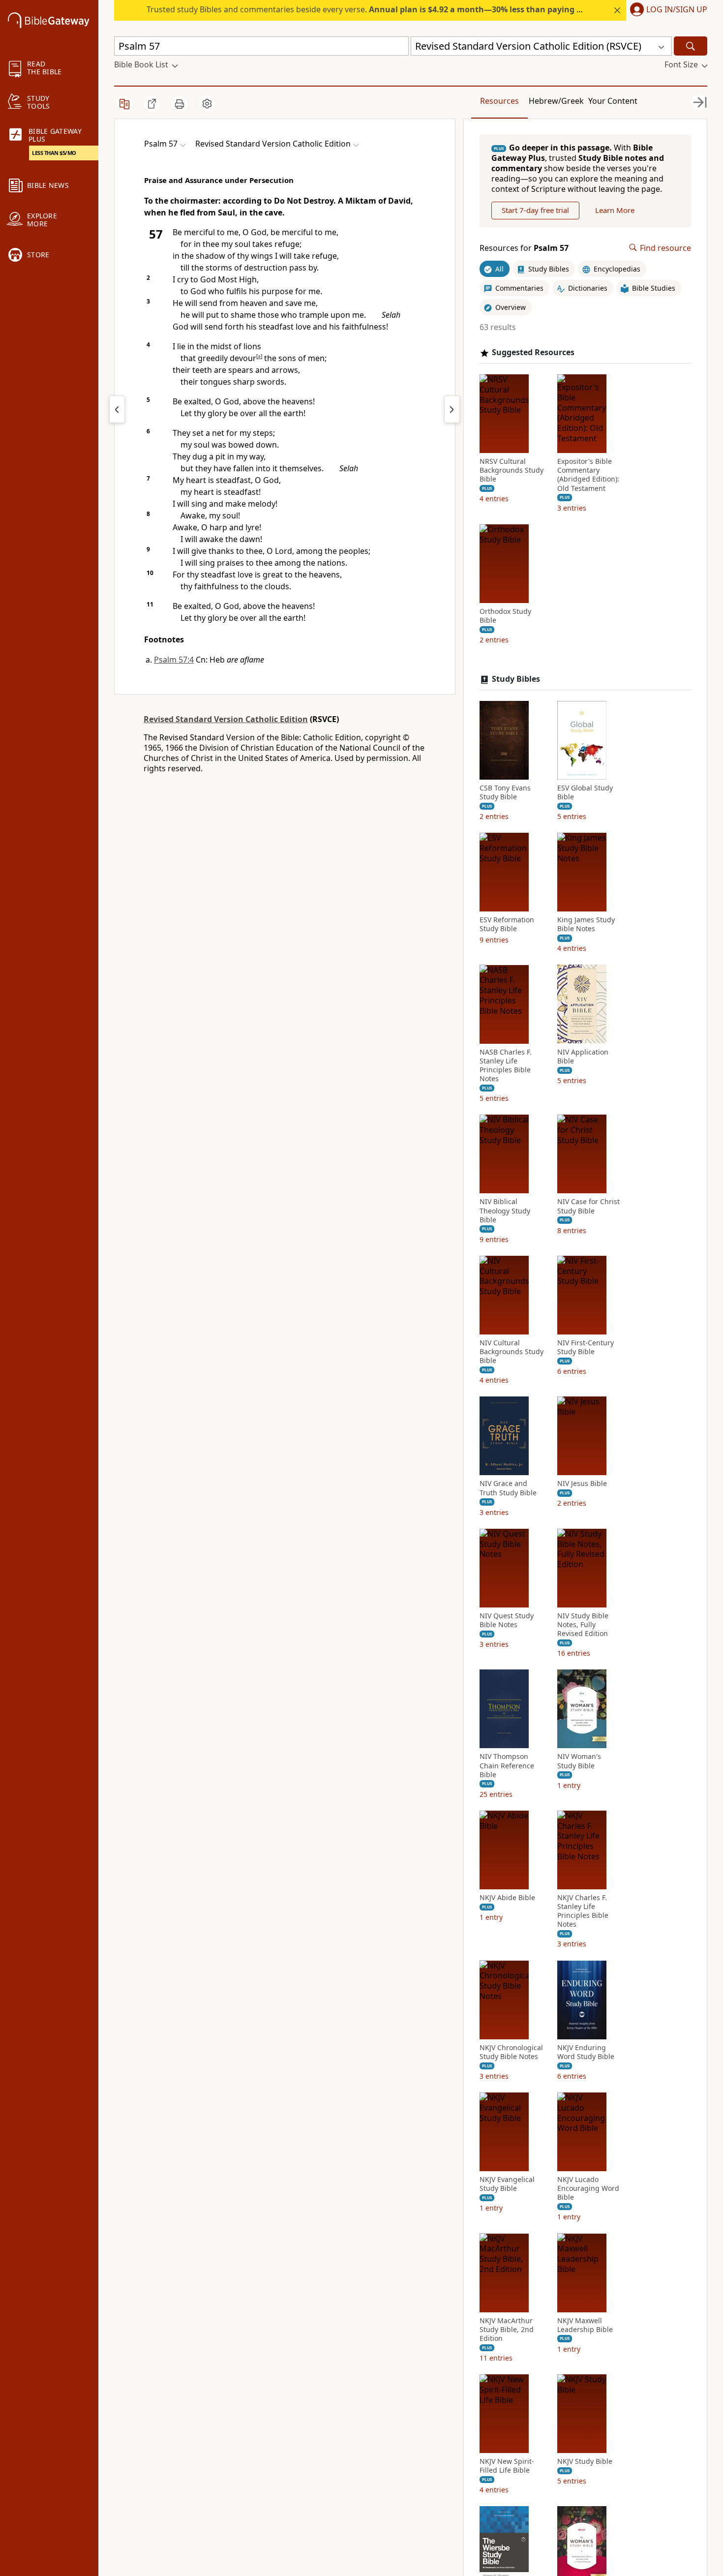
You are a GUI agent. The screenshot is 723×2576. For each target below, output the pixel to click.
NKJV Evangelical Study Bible (507, 2184)
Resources (499, 101)
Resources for (524, 248)
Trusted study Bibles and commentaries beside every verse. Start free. (399, 9)
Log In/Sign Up (677, 10)
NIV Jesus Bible (582, 1484)
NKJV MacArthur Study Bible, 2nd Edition (507, 2329)
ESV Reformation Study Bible (507, 924)
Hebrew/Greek (556, 101)
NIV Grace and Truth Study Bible (508, 1488)
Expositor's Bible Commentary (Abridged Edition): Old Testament (588, 475)
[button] (667, 10)
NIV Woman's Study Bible (579, 1761)
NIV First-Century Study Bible (586, 1347)
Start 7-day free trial (535, 210)
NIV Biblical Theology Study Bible (505, 1211)
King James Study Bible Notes (586, 924)
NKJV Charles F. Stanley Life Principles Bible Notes (583, 1911)
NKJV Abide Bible (507, 1898)
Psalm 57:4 (174, 660)
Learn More (615, 210)
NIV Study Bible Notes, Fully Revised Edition (583, 1625)
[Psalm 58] (452, 409)
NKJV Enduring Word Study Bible (586, 2052)
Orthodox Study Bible (505, 616)
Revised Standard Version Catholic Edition (226, 719)
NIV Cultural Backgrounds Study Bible (512, 1352)
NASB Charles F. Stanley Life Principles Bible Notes (506, 1065)
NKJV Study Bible (585, 2461)
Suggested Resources (533, 352)
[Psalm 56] (117, 409)
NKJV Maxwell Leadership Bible (585, 2325)
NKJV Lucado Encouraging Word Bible (588, 2188)
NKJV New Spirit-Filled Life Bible (507, 2466)
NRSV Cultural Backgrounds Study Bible (512, 470)
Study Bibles (516, 679)
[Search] (691, 46)
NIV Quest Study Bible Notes (507, 1620)
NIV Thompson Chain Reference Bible (507, 1765)
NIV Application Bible (583, 1056)
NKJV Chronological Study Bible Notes (511, 2052)
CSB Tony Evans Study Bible (505, 792)
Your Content (613, 101)
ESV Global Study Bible (585, 792)
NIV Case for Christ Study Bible (588, 1206)
